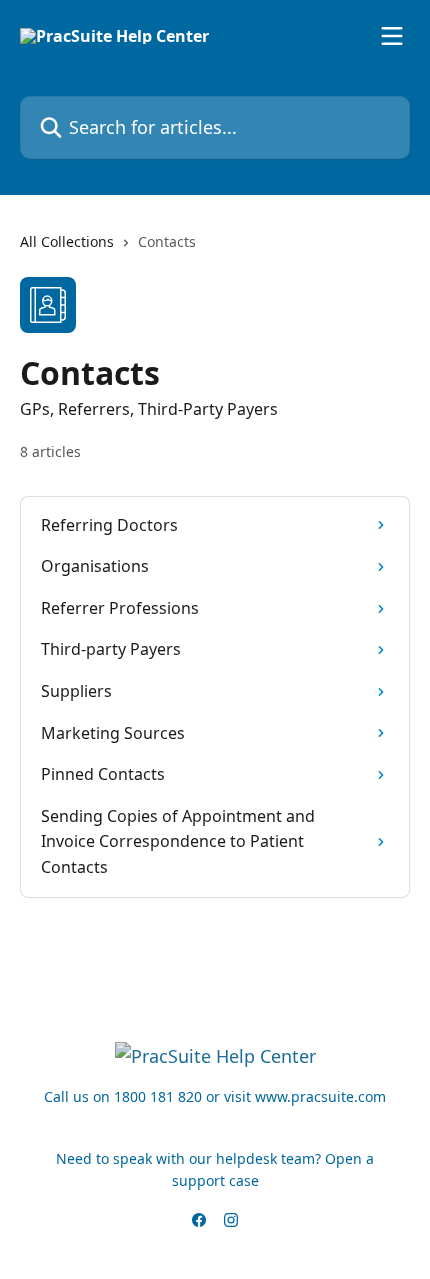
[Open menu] (392, 36)
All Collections (67, 241)
